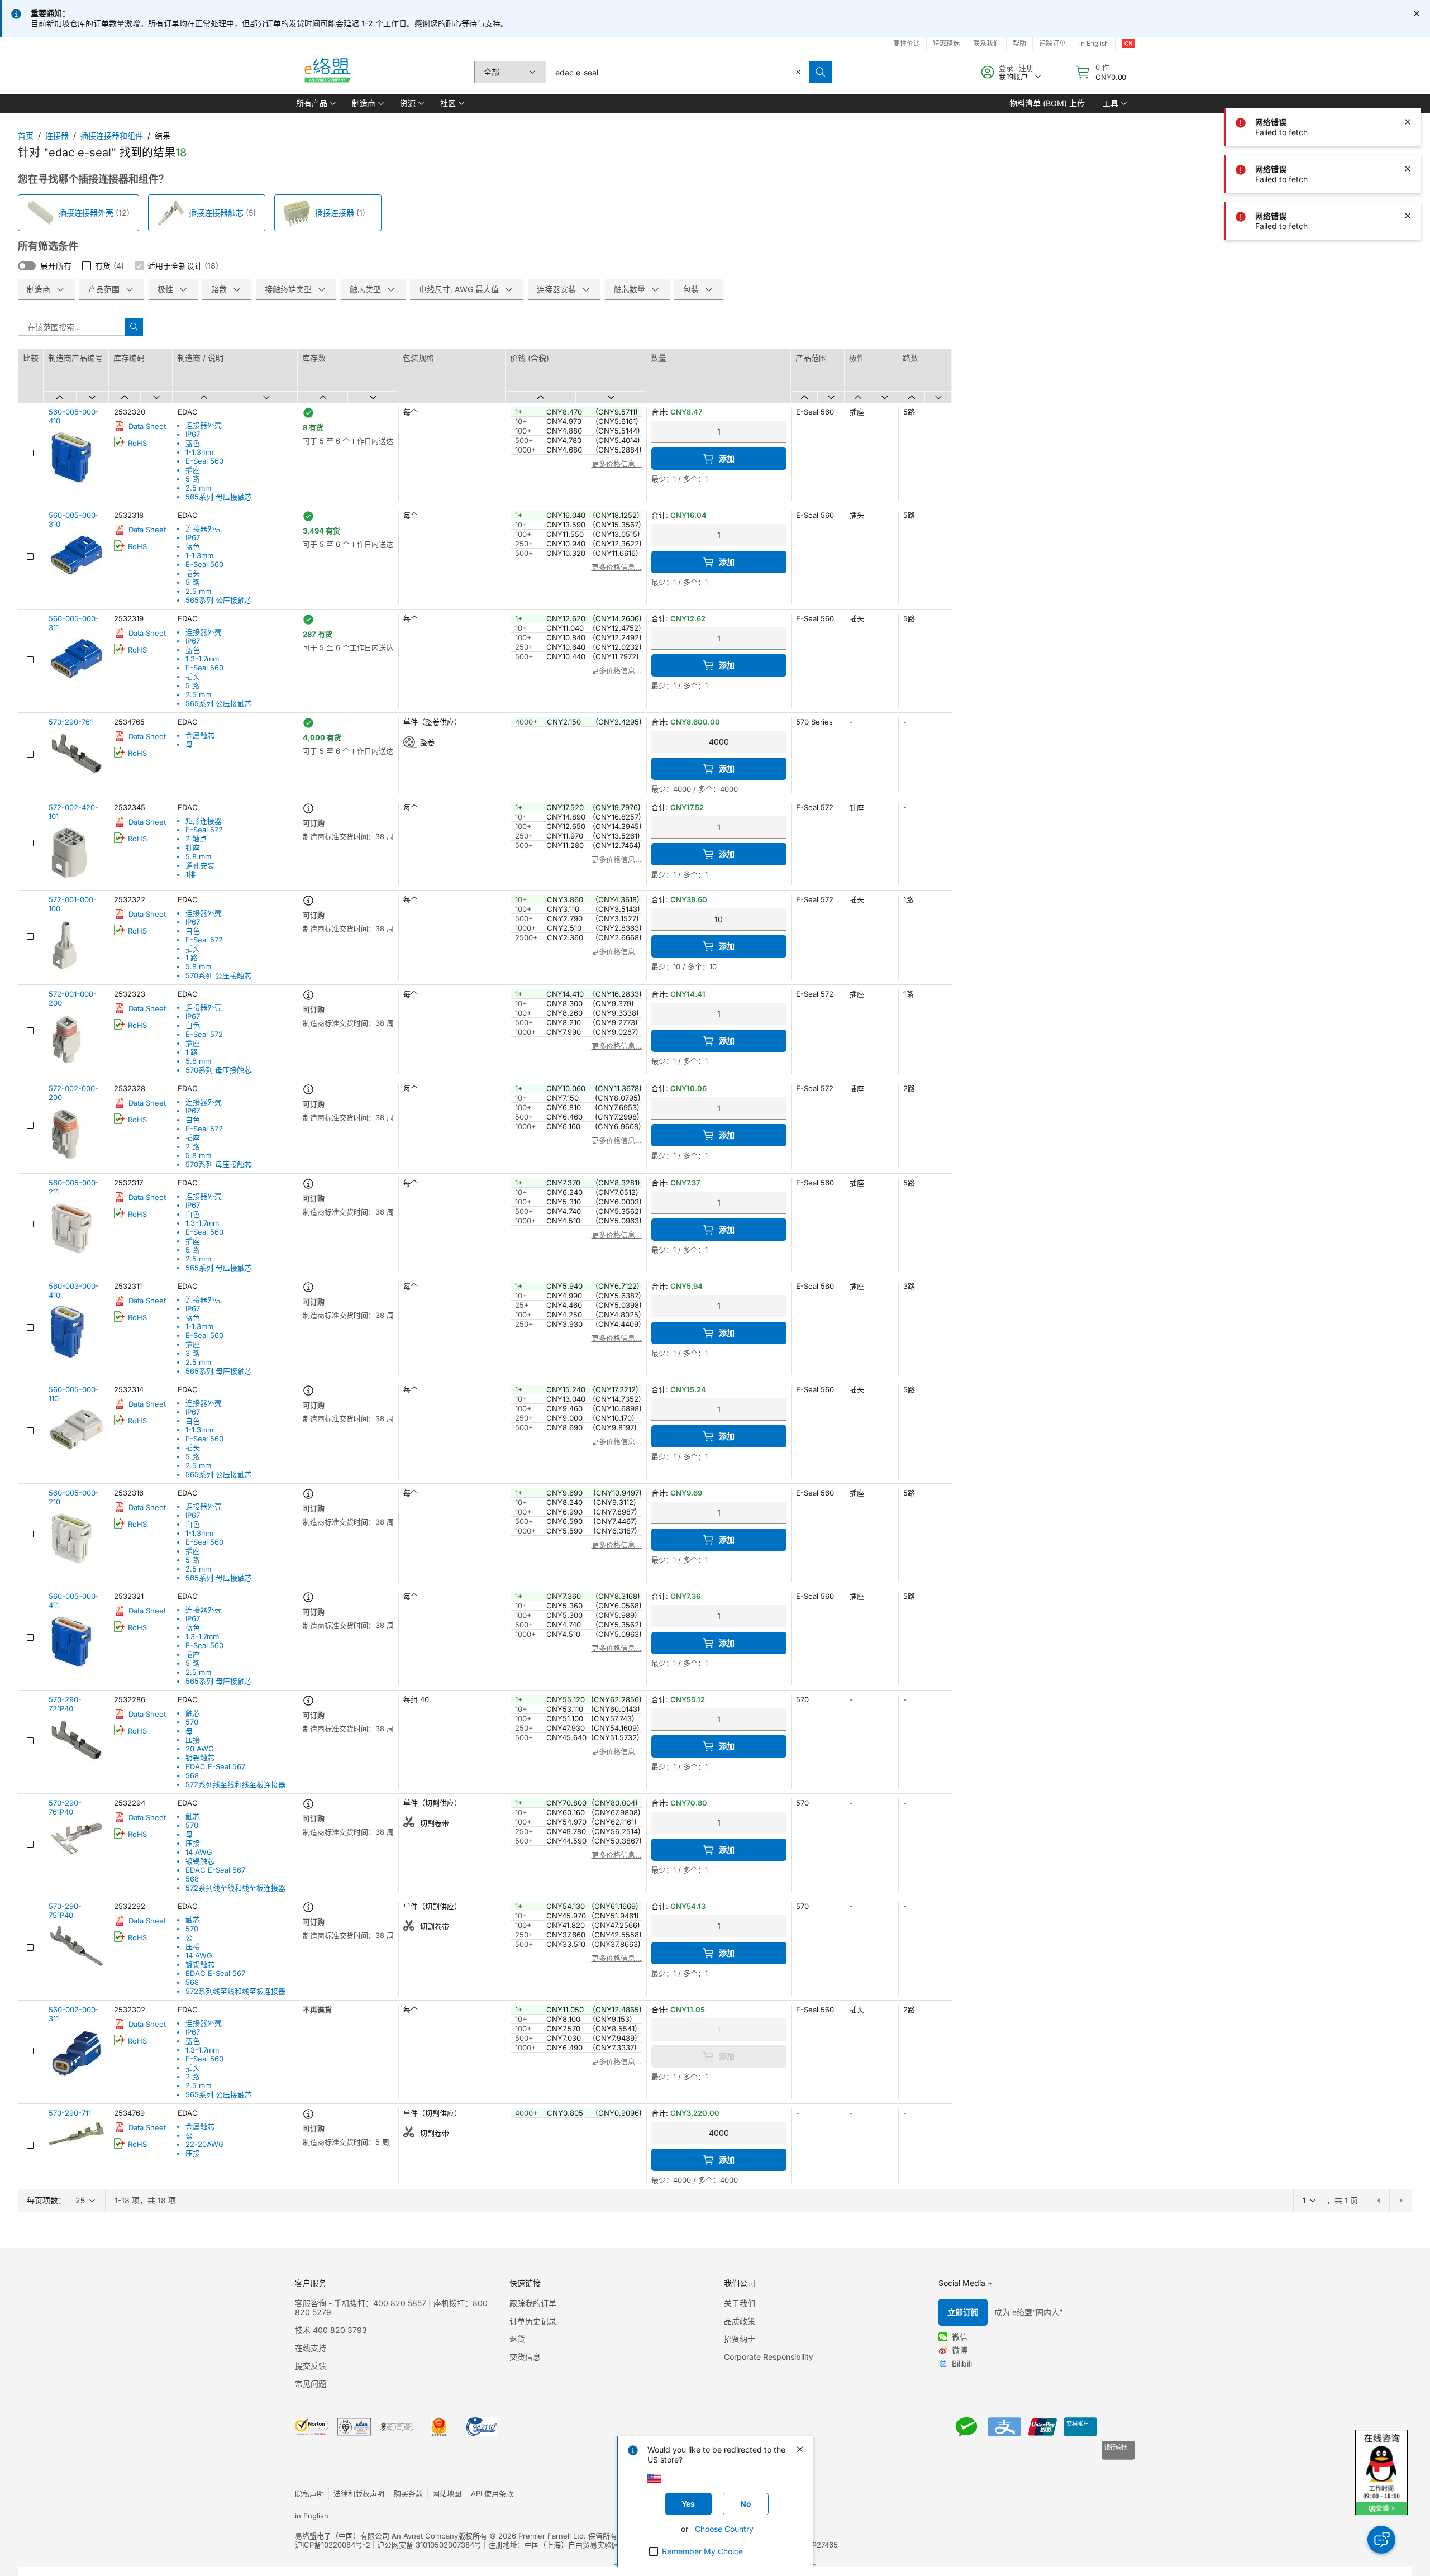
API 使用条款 (492, 2493)
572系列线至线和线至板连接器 (235, 1784)
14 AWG (199, 1852)
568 (192, 1775)
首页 (26, 135)
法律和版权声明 (359, 2493)
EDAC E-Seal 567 (215, 1766)
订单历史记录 (533, 2321)
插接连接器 (335, 213)
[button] (315, 103)
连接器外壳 (204, 425)
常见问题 (311, 2384)
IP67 (193, 434)
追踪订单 (1052, 43)
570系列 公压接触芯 (218, 975)
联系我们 (986, 43)
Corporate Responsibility (769, 2357)
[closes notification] (1417, 13)
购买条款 (408, 2493)
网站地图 (447, 2493)
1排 (190, 874)
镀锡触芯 (200, 1758)
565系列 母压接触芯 (219, 497)
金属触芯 (200, 735)
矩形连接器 (204, 821)
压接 (193, 1740)
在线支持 (311, 2348)
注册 (1026, 68)
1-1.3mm (199, 452)
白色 (193, 931)
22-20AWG (205, 2144)
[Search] (821, 72)
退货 (517, 2339)
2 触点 (196, 839)
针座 (193, 847)
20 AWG (200, 1749)
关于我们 (740, 2303)
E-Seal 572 (204, 830)
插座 (193, 470)
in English (1094, 43)
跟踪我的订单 (533, 2303)
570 (192, 1722)
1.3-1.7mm (202, 659)
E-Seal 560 (204, 461)
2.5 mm (198, 488)
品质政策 (740, 2321)
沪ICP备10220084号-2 (333, 2545)
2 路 (192, 1146)
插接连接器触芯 (216, 213)
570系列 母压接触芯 (218, 1070)
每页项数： (46, 2200)
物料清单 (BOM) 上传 (1047, 103)
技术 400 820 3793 (331, 2330)
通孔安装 (200, 865)
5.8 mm (198, 856)
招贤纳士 (740, 2339)
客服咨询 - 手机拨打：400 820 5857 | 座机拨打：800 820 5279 (391, 2308)
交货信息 (525, 2357)
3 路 (192, 1353)
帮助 (1019, 43)
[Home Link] (327, 72)
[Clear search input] (798, 72)
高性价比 (907, 43)
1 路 (192, 958)
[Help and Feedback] (1381, 2540)
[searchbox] (678, 72)
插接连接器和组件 (112, 135)
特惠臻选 (946, 43)
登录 (1006, 68)
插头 (193, 573)
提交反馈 (311, 2366)
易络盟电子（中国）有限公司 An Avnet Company (376, 2536)
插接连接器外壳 (86, 213)
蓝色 (193, 443)
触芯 (193, 1713)
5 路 (192, 479)
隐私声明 (309, 2493)
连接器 (57, 135)
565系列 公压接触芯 (219, 600)
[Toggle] (27, 266)
